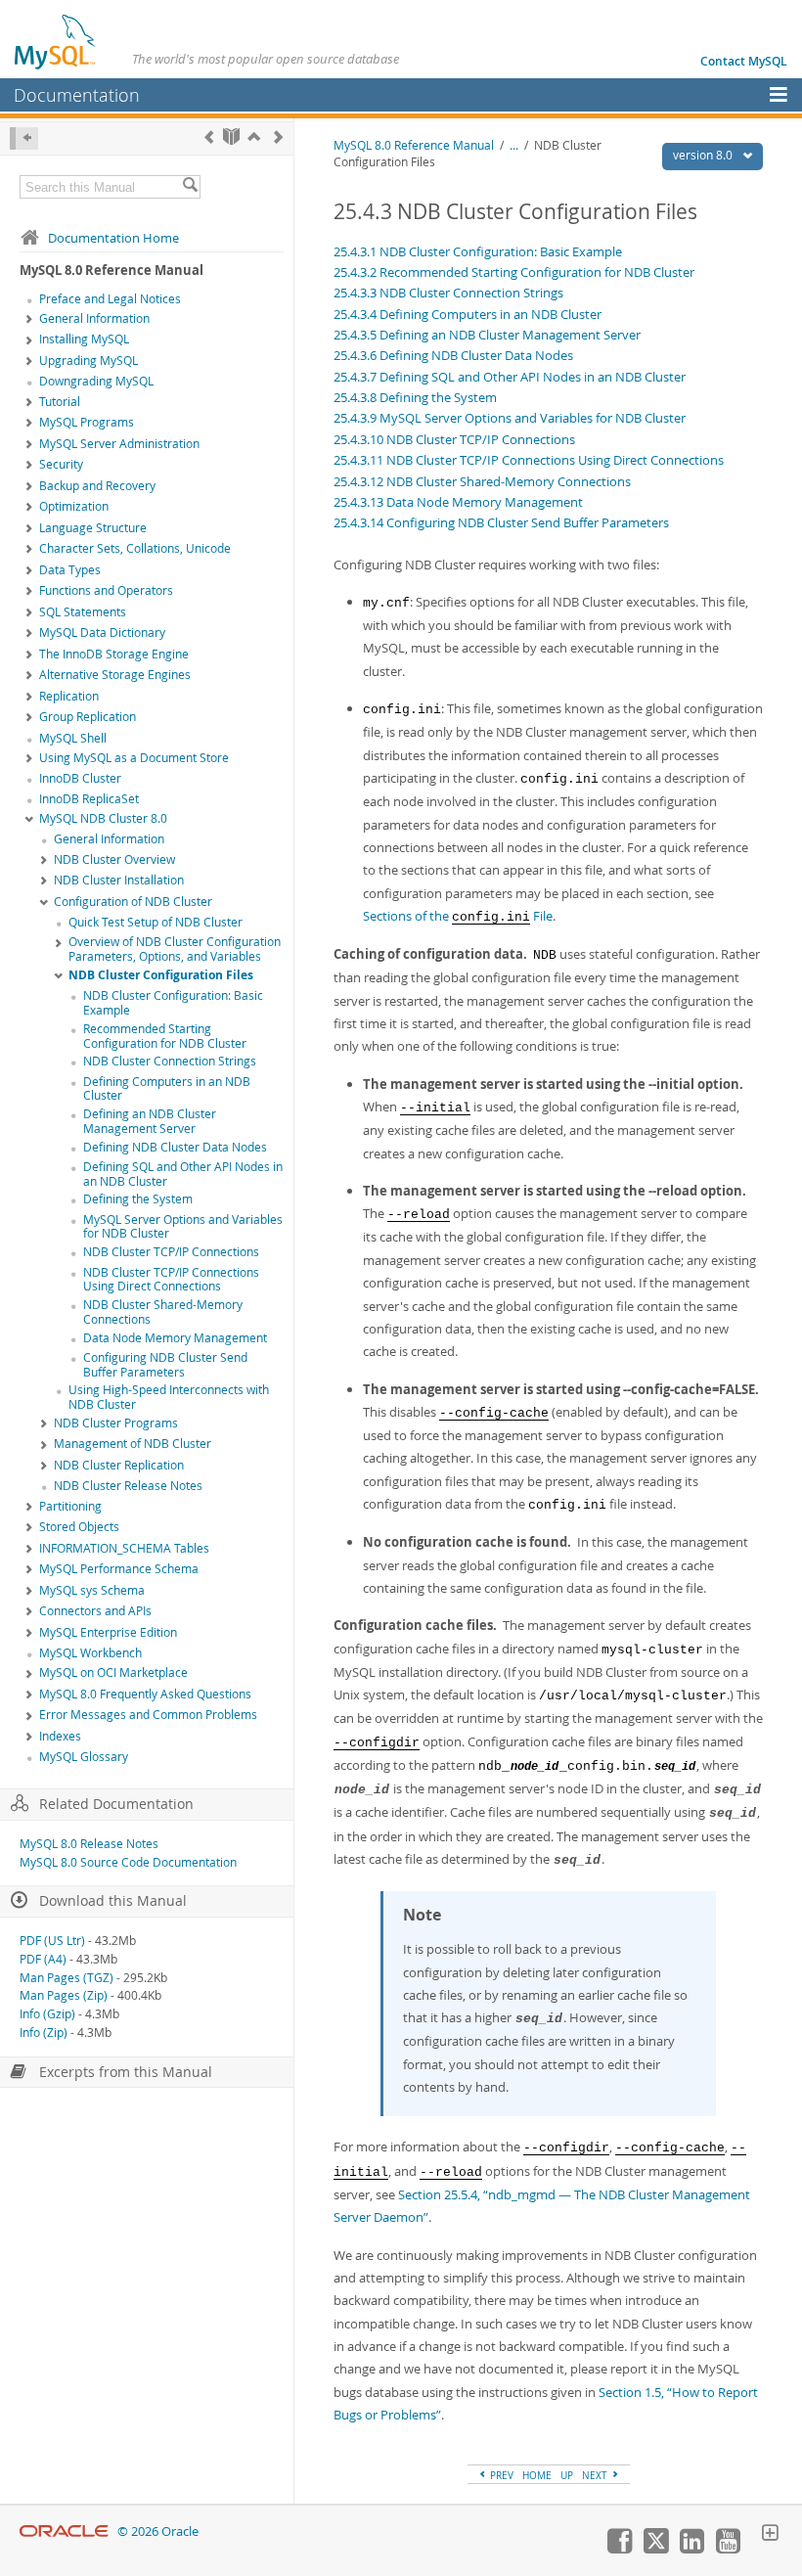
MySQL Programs (87, 422)
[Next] (278, 136)
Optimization (74, 506)
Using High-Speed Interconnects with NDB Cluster (169, 1397)
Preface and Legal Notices (110, 299)
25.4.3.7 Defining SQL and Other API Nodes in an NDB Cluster (510, 377)
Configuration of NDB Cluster (133, 902)
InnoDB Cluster (80, 778)
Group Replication (88, 717)
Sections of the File (458, 916)
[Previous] (209, 136)
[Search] (190, 187)
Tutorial (60, 402)
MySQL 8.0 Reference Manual (414, 145)
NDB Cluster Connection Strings (170, 1061)
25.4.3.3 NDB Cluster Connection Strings (448, 293)
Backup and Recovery (97, 486)
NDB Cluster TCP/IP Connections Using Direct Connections (171, 1280)
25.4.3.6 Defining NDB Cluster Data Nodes (453, 355)
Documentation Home (113, 238)
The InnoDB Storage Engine (114, 654)
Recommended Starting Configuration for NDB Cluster (165, 1036)
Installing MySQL (84, 339)
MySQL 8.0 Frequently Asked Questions (145, 1694)
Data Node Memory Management (175, 1338)
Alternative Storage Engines (115, 675)
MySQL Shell (73, 738)
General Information (94, 318)
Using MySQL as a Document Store (134, 758)
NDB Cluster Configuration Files (161, 975)
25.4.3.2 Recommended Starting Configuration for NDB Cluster (514, 272)
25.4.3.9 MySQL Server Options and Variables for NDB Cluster (510, 418)
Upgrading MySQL (89, 361)
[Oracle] (64, 2531)
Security (61, 464)
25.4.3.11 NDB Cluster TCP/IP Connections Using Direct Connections (529, 460)
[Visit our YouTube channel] (728, 2549)
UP (567, 2475)
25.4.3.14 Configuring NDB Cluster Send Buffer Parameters (501, 522)
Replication (69, 696)
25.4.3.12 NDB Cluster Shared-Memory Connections (482, 481)
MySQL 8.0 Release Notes (89, 1844)
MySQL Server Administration (119, 444)
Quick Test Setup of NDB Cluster (156, 922)
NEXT (596, 2475)
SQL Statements (83, 612)
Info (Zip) (44, 2033)
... (514, 145)
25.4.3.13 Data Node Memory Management (458, 502)
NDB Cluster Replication (119, 1465)
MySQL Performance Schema (119, 1569)
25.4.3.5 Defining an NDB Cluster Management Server (487, 335)
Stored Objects (79, 1527)
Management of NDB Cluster (133, 1444)
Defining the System (138, 1199)
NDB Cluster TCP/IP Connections (171, 1252)
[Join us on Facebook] (619, 2549)
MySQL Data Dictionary (102, 633)
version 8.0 (704, 155)
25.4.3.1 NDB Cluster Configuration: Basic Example (478, 251)
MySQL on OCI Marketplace (113, 1672)
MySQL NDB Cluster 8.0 (103, 818)
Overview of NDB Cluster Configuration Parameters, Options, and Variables (175, 949)
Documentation (77, 95)
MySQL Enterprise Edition (108, 1632)
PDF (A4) (43, 1959)
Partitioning (70, 1506)
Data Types (70, 570)
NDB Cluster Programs (116, 1423)
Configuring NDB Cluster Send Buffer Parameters (165, 1365)
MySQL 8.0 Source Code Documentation (128, 1862)
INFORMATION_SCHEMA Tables (124, 1548)
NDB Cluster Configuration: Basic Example (173, 1003)
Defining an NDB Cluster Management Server (150, 1121)
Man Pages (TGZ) (67, 1978)
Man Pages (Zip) (64, 1995)
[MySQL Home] (56, 41)
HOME (537, 2475)
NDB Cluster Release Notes (128, 1486)
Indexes (60, 1736)
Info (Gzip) (47, 2014)
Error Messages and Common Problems (148, 1715)
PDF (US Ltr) (52, 1941)
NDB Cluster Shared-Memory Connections (163, 1312)
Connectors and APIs (95, 1611)
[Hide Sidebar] (24, 138)
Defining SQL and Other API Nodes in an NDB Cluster (183, 1174)
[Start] (231, 136)
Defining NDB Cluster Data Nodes (175, 1147)
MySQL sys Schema (92, 1590)
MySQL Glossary (84, 1757)
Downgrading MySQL (96, 381)
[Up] (254, 136)
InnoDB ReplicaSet (89, 799)
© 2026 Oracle (158, 2531)
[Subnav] (29, 320)
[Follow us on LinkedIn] (691, 2549)
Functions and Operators (106, 590)
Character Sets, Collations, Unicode (135, 548)
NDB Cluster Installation (119, 880)
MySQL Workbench (90, 1653)
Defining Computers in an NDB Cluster (167, 1089)
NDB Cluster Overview (114, 859)
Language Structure (93, 528)
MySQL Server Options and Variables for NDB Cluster (183, 1227)
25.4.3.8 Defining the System (415, 397)
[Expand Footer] (770, 2535)
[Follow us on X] (655, 2549)
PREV (500, 2475)
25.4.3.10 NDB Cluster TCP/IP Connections (454, 439)
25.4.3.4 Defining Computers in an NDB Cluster (468, 314)
